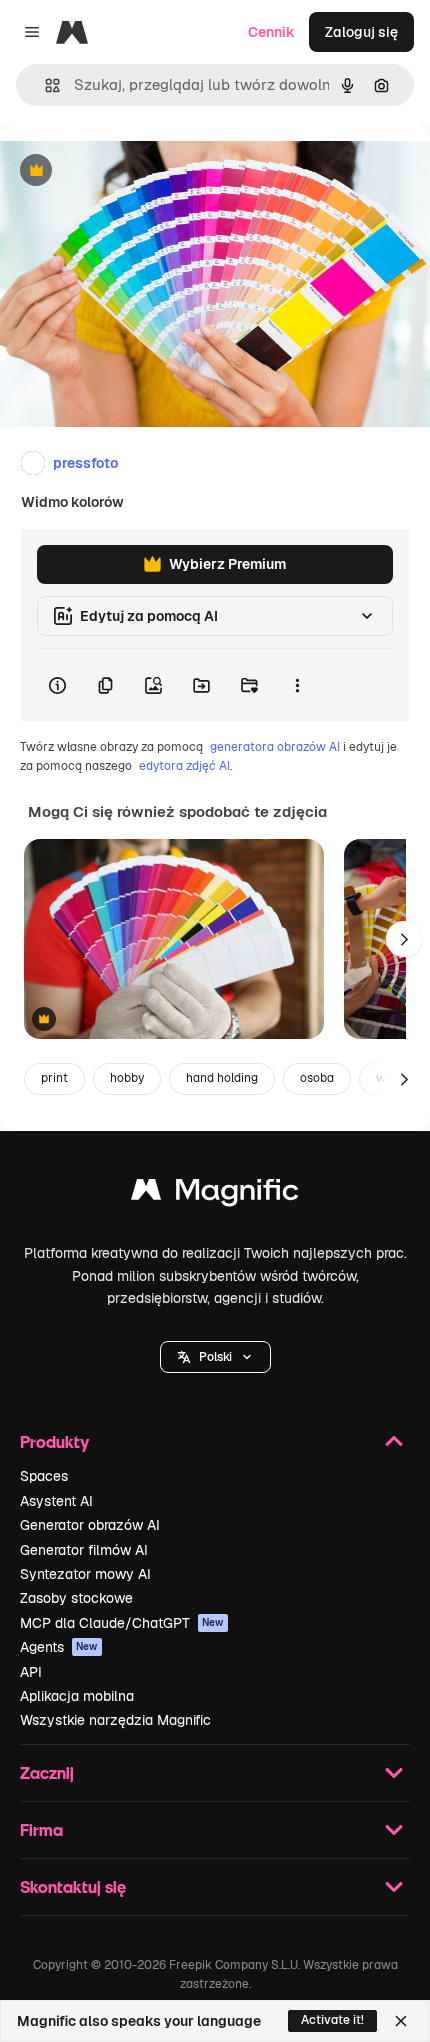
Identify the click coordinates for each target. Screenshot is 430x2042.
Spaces (44, 1476)
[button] (215, 1357)
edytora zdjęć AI (184, 766)
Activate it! (332, 2020)
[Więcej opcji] (297, 685)
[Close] (401, 2021)
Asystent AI (56, 1501)
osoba (317, 1078)
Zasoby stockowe (76, 1598)
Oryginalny (138, 171)
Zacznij (47, 1772)
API (31, 1672)
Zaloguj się (361, 32)
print (54, 1078)
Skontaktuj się (73, 1886)
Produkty (54, 1441)
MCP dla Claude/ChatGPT (122, 1623)
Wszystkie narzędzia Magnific (115, 1720)
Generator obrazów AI (90, 1525)
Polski (215, 1357)
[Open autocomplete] (44, 85)
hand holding (222, 1078)
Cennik (271, 32)
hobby (127, 1078)
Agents (59, 1647)
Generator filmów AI (84, 1550)
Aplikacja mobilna (77, 1696)
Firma (41, 1829)
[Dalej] (404, 939)
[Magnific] (215, 1194)
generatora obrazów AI (275, 747)
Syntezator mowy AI (85, 1574)
